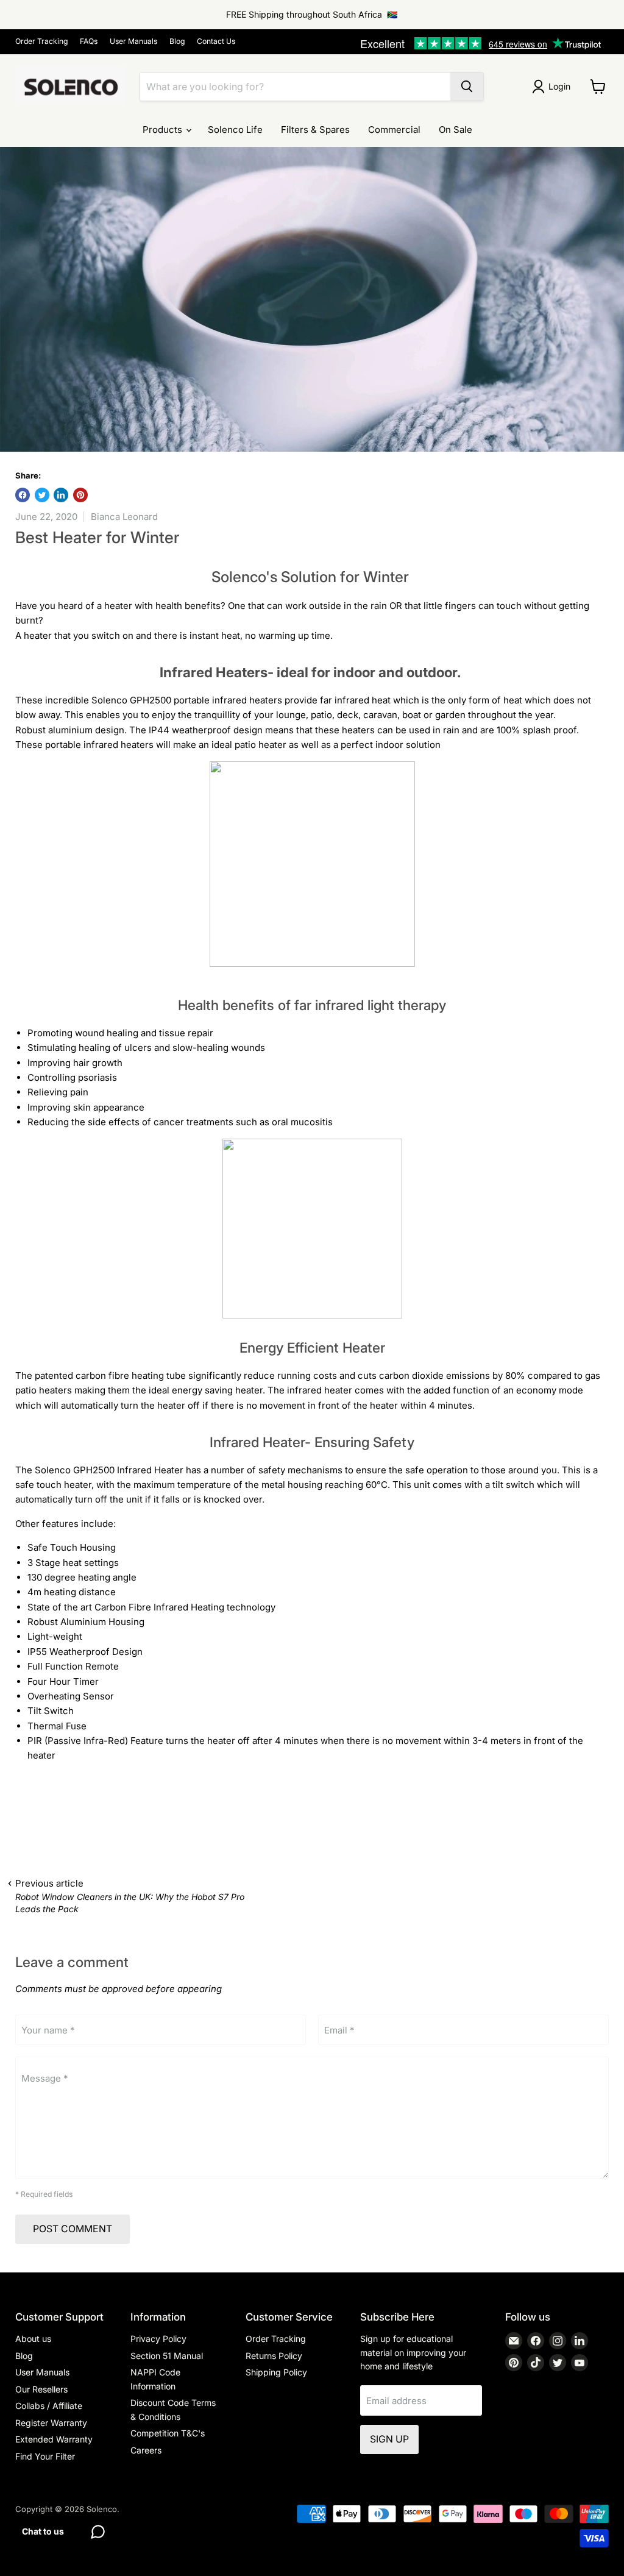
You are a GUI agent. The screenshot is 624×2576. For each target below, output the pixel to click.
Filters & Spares (315, 130)
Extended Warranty (54, 2439)
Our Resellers (41, 2389)
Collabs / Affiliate (49, 2406)
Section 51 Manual (167, 2356)
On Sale (456, 130)
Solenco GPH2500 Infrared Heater (109, 1470)
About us (33, 2339)
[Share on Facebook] (23, 495)
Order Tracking (41, 41)
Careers (146, 2450)
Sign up (389, 2439)
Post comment (73, 2229)
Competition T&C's (168, 2433)
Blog (177, 41)
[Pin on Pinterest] (80, 495)
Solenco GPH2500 (131, 700)
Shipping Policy (276, 2372)
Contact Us (216, 41)
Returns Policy (274, 2356)
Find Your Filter (45, 2456)
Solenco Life (235, 130)
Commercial (394, 130)
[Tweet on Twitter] (42, 495)
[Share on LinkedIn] (61, 495)
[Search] (467, 87)
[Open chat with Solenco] (97, 2532)
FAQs (89, 41)
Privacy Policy (158, 2339)
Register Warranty (51, 2423)
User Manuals (133, 41)
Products (164, 130)
